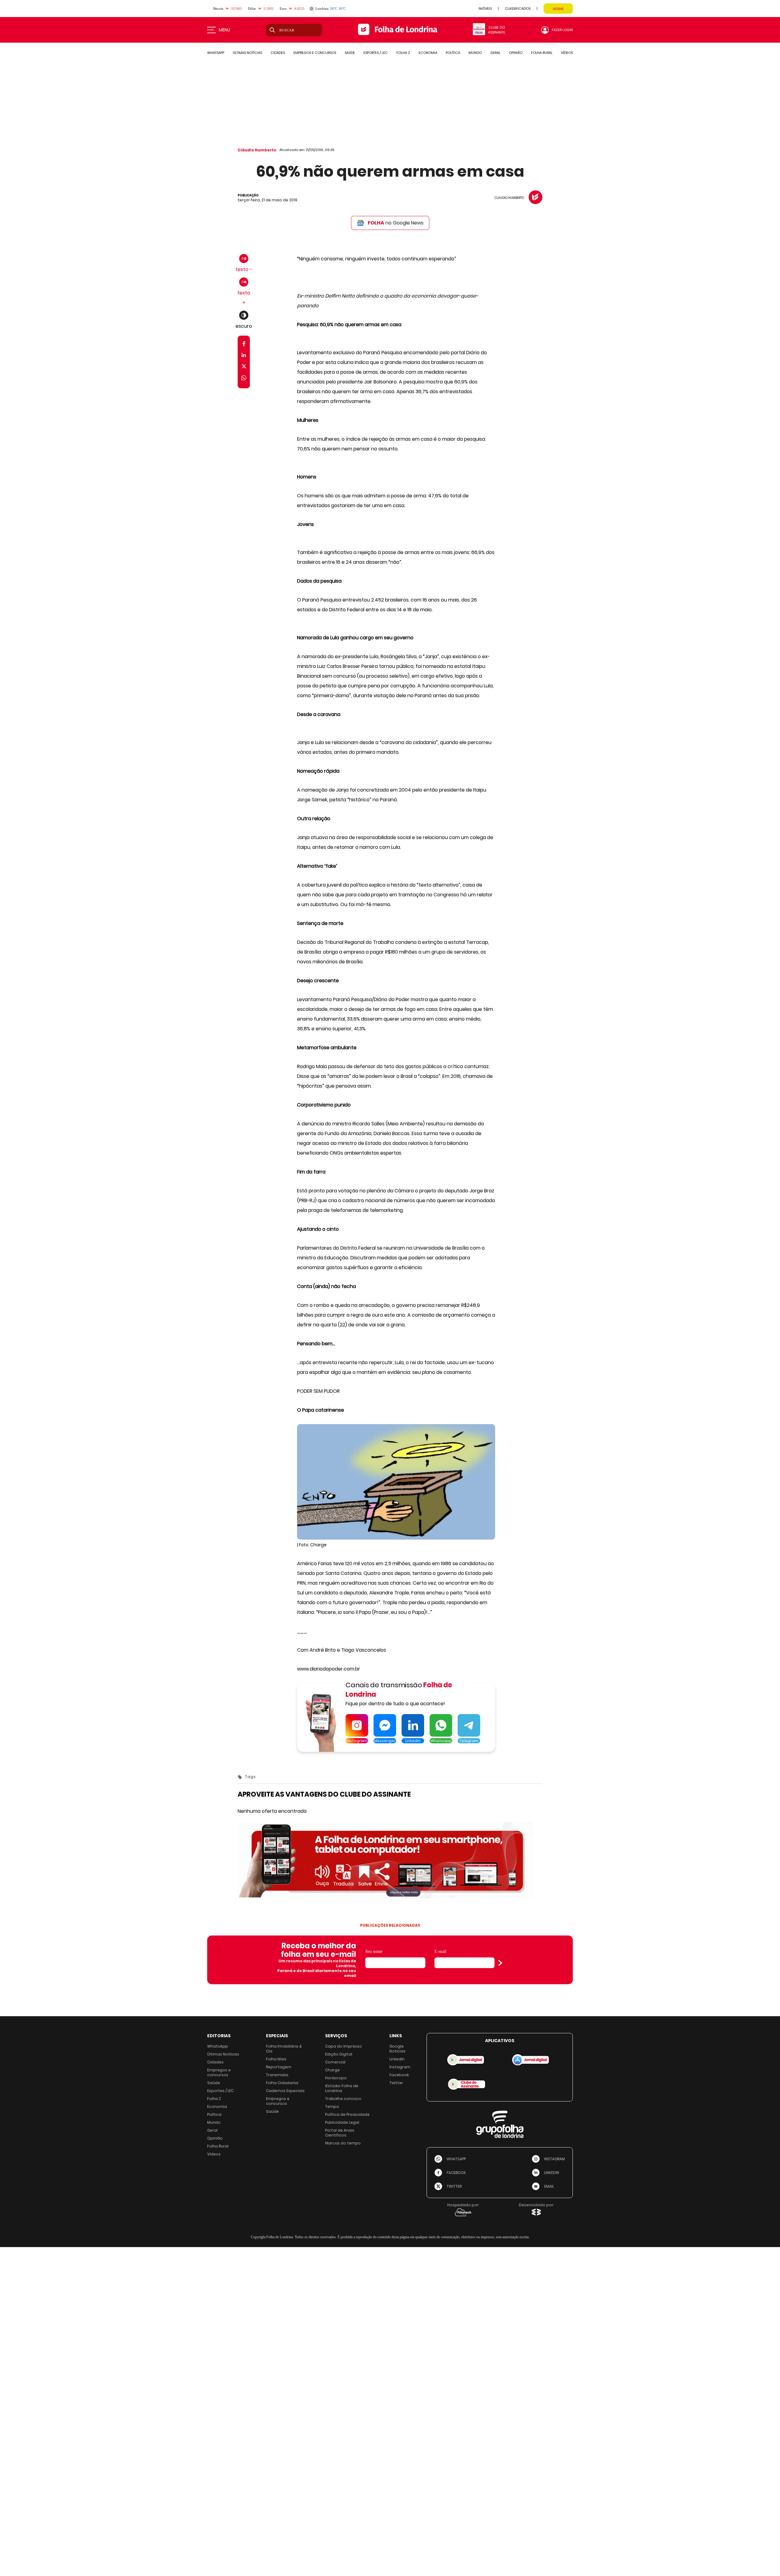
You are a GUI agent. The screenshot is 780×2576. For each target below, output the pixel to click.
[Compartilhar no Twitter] (244, 367)
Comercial (335, 2062)
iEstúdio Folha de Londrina (342, 2088)
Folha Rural (218, 2146)
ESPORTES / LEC (376, 53)
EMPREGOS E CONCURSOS (315, 53)
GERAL (495, 53)
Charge (332, 2070)
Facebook (399, 2075)
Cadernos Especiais (285, 2091)
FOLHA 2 (403, 53)
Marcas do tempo (343, 2143)
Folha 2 (214, 2099)
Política (214, 2114)
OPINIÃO (516, 53)
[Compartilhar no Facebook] (244, 345)
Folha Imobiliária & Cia (284, 2049)
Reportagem (279, 2067)
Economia (217, 2107)
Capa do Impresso (344, 2046)
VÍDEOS (567, 53)
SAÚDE (350, 53)
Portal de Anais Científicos (340, 2133)
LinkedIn (397, 2059)
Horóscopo (336, 2078)
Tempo (332, 2107)
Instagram (400, 2067)
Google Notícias (397, 2049)
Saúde (214, 2083)
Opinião (215, 2138)
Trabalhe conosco (343, 2099)
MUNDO (475, 53)
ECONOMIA (428, 53)
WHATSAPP (216, 53)
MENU (224, 30)
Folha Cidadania (282, 2083)
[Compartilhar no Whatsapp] (244, 379)
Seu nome (374, 1951)
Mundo (214, 2122)
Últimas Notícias (223, 2054)
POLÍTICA (453, 53)
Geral (212, 2130)
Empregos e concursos (219, 2072)
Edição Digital (339, 2054)
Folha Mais (276, 2059)
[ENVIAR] (500, 1963)
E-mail (440, 1951)
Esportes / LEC (220, 2091)
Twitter (396, 2083)
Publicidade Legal (342, 2122)
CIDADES (278, 53)
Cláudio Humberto (257, 150)
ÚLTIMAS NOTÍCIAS (247, 53)
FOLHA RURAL (542, 53)
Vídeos (214, 2154)
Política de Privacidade (347, 2114)
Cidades (215, 2062)
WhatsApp (218, 2046)
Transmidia (277, 2075)
